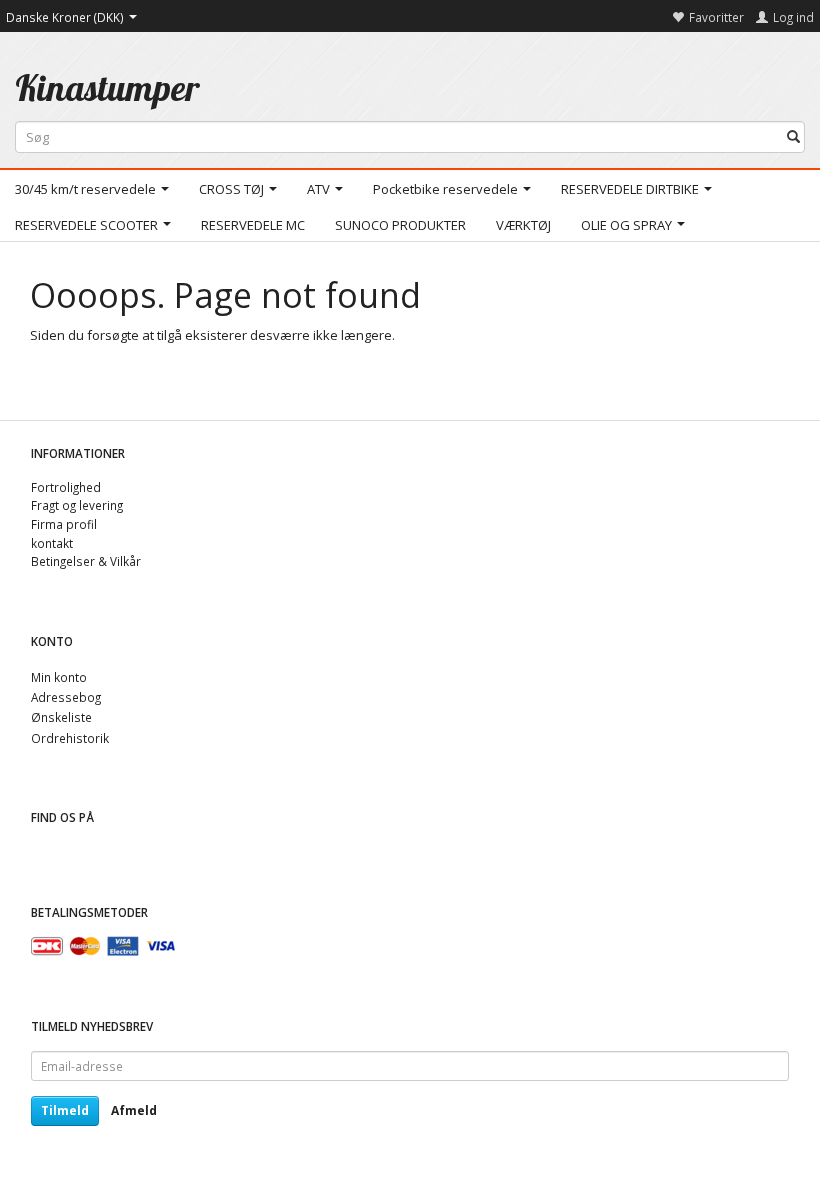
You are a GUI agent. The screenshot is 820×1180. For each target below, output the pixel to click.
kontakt (52, 543)
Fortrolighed (66, 487)
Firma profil (64, 524)
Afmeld (134, 1110)
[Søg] (793, 137)
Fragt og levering (77, 505)
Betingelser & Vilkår (86, 561)
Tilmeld (65, 1110)
